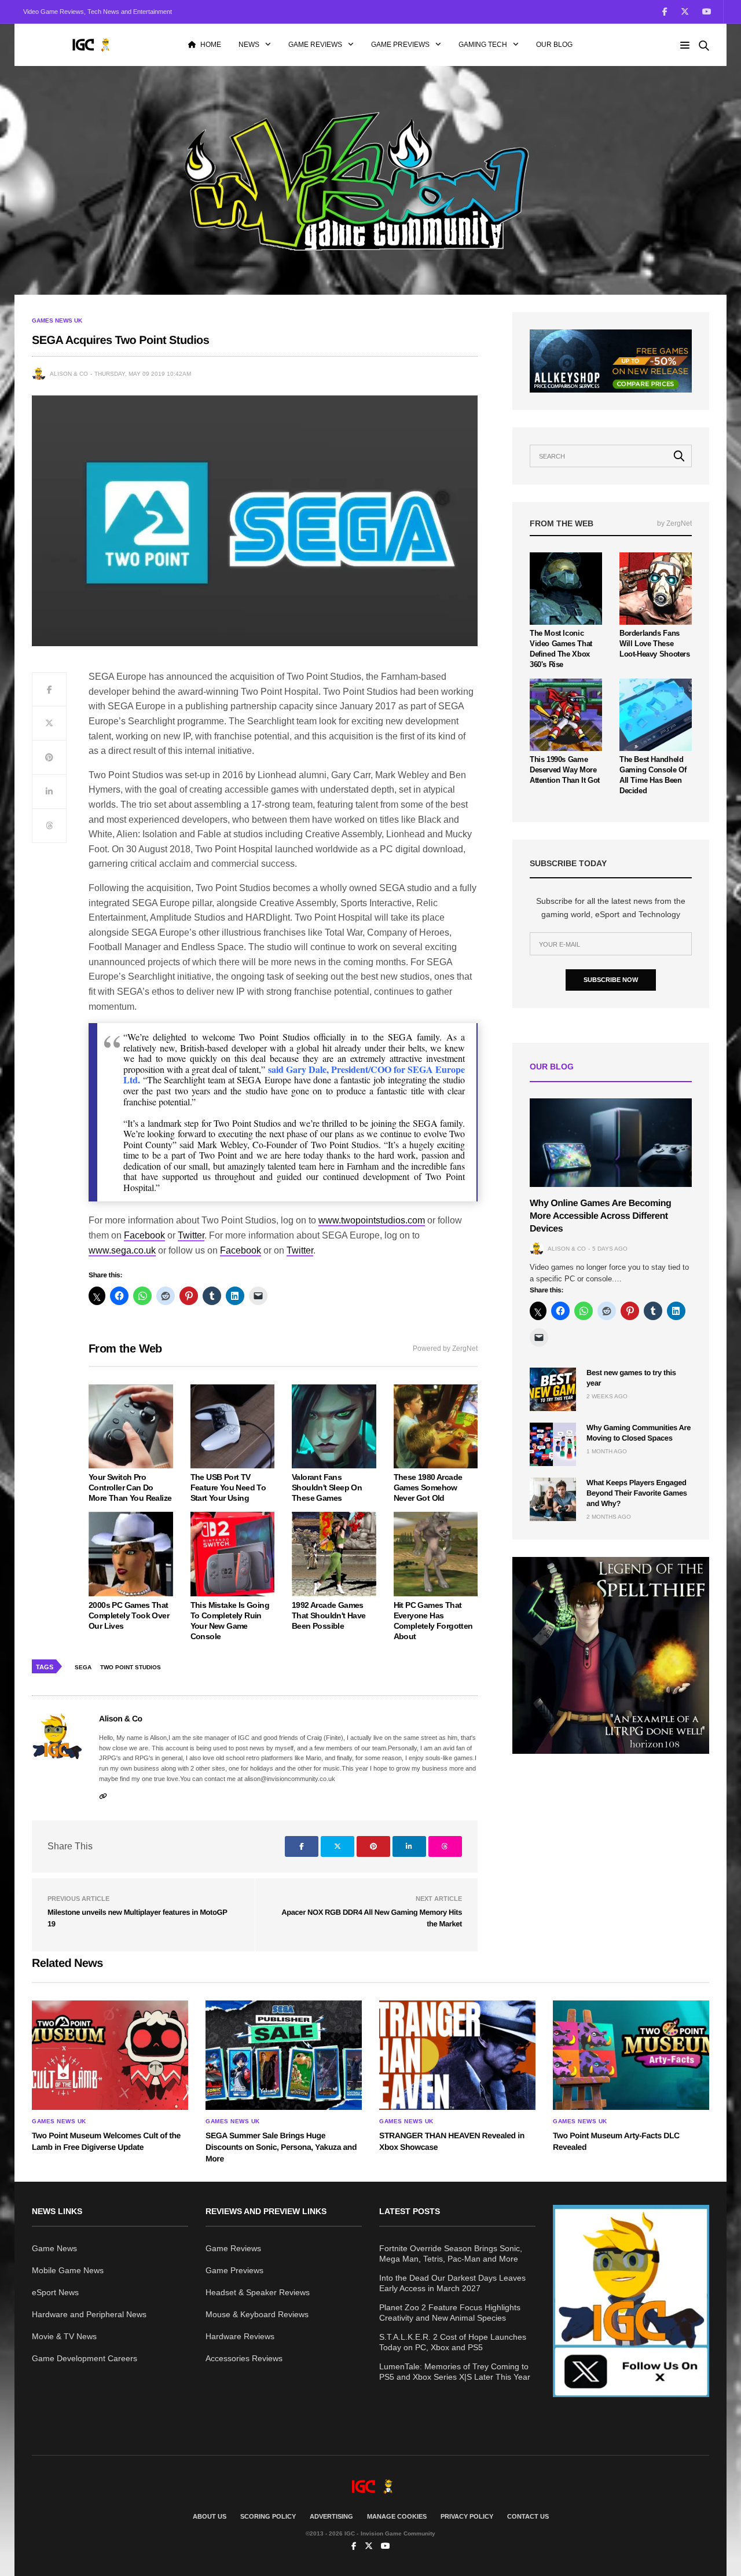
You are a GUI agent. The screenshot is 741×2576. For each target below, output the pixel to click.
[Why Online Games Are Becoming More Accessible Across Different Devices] (611, 1143)
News (249, 45)
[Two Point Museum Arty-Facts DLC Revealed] (631, 2055)
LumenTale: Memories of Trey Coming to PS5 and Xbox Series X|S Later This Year (455, 2372)
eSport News (55, 2292)
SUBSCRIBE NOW (611, 980)
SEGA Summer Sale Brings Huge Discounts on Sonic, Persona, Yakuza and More (281, 2147)
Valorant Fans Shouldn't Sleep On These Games (327, 1487)
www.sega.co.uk (122, 1250)
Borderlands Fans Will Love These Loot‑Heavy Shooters (655, 644)
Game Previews (400, 45)
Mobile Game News (68, 2270)
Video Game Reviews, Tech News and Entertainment (98, 12)
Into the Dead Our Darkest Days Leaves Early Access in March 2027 (452, 2283)
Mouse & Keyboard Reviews (257, 2314)
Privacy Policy (467, 2516)
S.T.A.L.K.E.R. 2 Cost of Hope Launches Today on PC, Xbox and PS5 (453, 2342)
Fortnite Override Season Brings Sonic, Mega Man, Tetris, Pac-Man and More (451, 2253)
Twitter (191, 1235)
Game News (54, 2248)
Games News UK (57, 321)
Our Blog (554, 45)
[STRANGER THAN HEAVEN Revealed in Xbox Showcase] (457, 2055)
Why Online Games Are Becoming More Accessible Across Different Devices (600, 1216)
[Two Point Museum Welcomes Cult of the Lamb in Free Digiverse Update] (110, 2055)
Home (211, 45)
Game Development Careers (85, 2358)
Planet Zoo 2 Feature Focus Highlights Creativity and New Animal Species (450, 2313)
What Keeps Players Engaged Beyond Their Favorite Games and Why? (637, 1493)
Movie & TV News (64, 2336)
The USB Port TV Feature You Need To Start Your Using (228, 1487)
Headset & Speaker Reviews (258, 2292)
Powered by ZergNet (445, 1349)
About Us (210, 2516)
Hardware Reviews (240, 2336)
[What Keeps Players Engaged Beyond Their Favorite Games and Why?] (553, 1499)
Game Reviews (315, 45)
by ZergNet (674, 523)
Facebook (144, 1235)
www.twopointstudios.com (372, 1220)
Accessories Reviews (244, 2358)
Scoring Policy (268, 2516)
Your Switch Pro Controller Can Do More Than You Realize (130, 1487)
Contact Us (528, 2516)
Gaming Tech (483, 45)
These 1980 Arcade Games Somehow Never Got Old (428, 1487)
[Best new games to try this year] (553, 1389)
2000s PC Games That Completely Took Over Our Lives (129, 1615)
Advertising (331, 2516)
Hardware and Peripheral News (89, 2314)
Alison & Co (69, 374)
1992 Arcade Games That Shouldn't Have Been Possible (329, 1615)
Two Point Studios (131, 1667)
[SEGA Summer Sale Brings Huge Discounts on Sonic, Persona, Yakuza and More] (284, 2055)
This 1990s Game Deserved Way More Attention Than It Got (565, 770)
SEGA (83, 1667)
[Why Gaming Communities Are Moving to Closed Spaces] (553, 1444)
